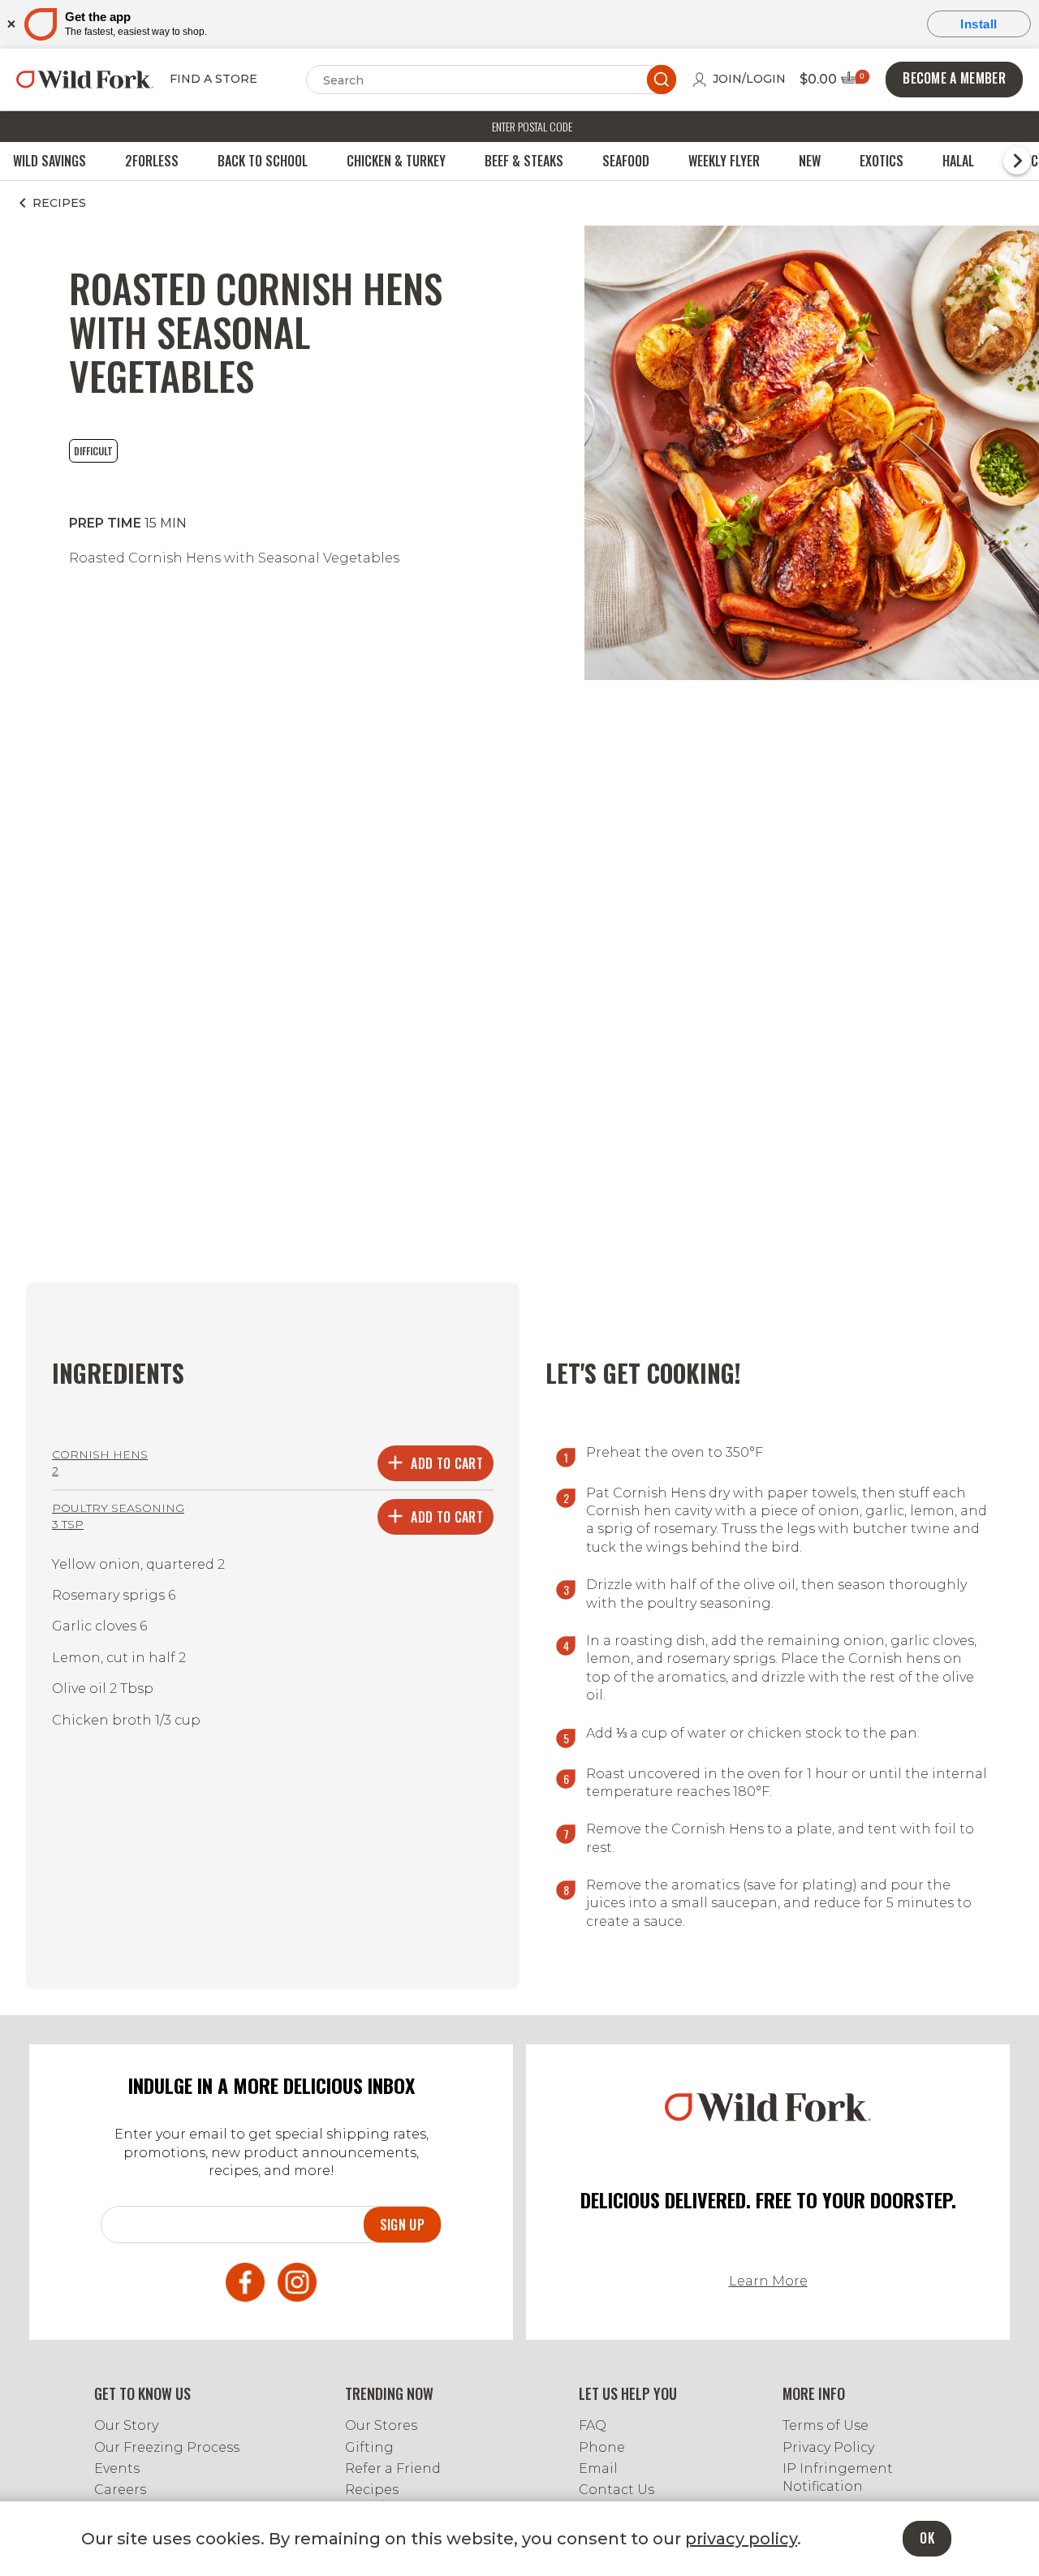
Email (598, 2468)
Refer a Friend (393, 2468)
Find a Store (213, 79)
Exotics (882, 161)
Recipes (372, 2490)
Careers (120, 2490)
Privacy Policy (828, 2447)
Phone (602, 2447)
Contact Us (617, 2490)
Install (979, 24)
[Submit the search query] (662, 80)
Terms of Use (826, 2425)
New (810, 161)
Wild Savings (50, 161)
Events (117, 2468)
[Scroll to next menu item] (1017, 161)
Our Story (126, 2425)
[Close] (10, 24)
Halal (958, 161)
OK (927, 2538)
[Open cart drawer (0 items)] (854, 82)
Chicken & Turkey (396, 161)
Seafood (626, 161)
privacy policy (741, 2539)
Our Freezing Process (167, 2447)
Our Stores (381, 2425)
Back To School (263, 161)
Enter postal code (532, 126)
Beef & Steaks (524, 161)
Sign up (402, 2225)
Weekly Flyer (724, 161)
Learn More (768, 2281)
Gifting (369, 2447)
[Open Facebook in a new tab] (245, 2285)
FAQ (593, 2425)
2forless (152, 161)
